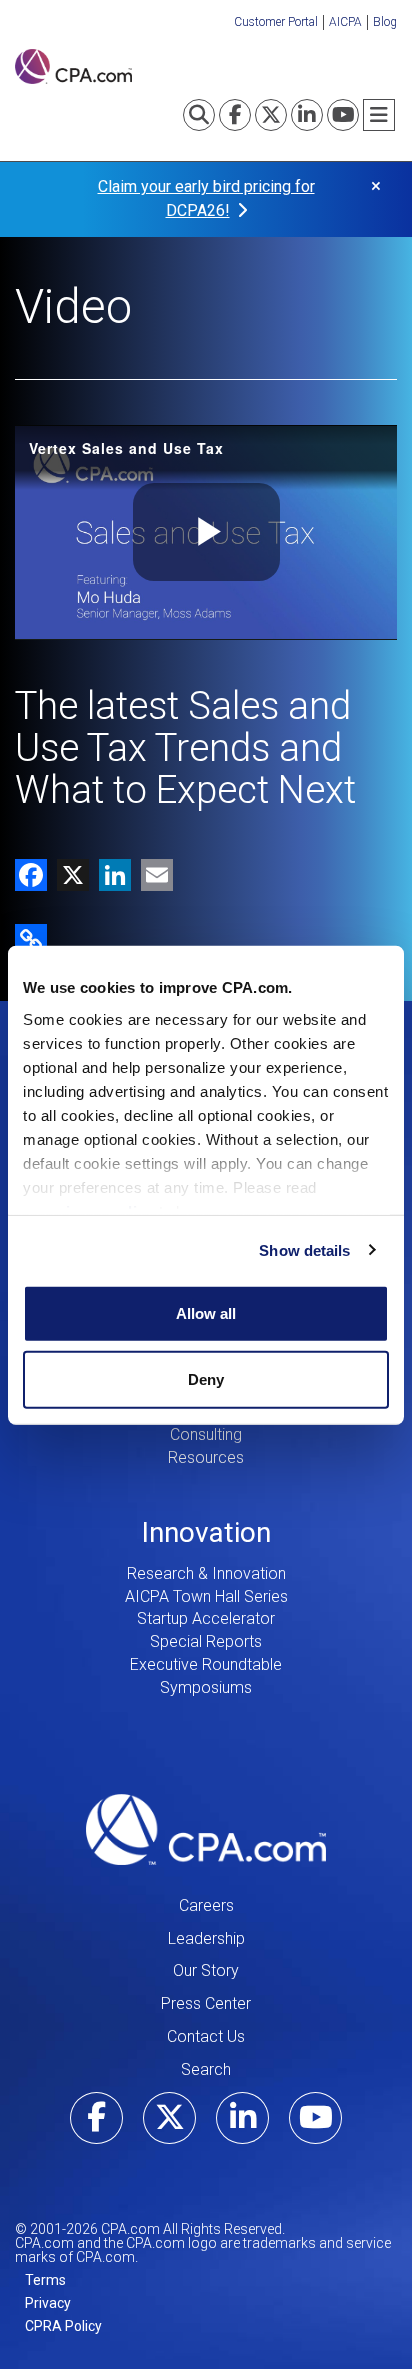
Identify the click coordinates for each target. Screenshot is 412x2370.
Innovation (206, 1532)
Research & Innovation (206, 1573)
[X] (68, 874)
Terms (45, 2280)
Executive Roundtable (206, 1664)
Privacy (48, 2303)
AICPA (345, 22)
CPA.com (206, 1830)
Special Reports (206, 1641)
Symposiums (206, 1687)
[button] (31, 938)
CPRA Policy (63, 2326)
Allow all (206, 1313)
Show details (304, 1249)
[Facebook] (31, 874)
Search (206, 2069)
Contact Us (206, 2036)
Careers (206, 1905)
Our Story (206, 1970)
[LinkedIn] (110, 874)
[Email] (152, 874)
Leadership (206, 1938)
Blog (385, 22)
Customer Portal (276, 22)
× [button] (376, 186)
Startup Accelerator (206, 1618)
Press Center (206, 2003)
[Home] (73, 66)
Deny (206, 1378)
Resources (206, 1457)
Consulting (206, 1434)
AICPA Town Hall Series (206, 1596)
